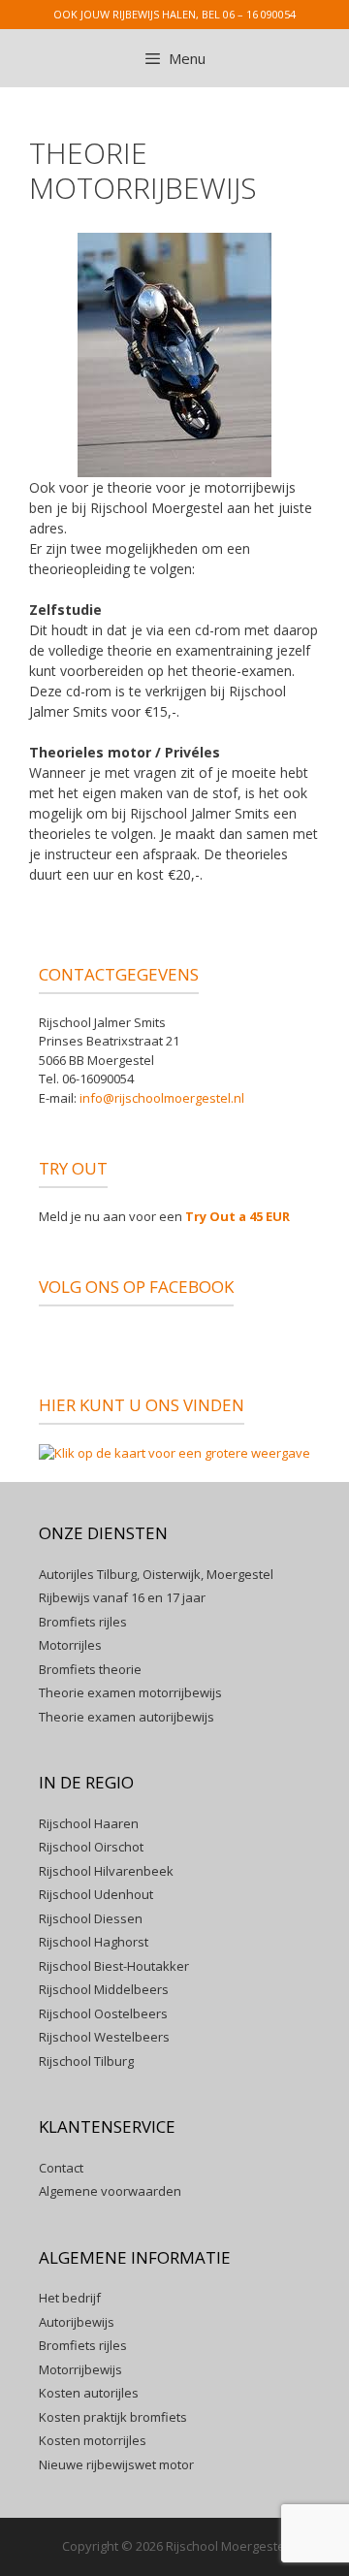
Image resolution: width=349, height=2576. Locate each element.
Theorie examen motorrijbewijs (130, 1692)
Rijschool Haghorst (94, 1942)
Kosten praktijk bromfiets (113, 2417)
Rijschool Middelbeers (104, 1989)
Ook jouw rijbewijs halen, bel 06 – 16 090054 (174, 14)
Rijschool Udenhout (96, 1894)
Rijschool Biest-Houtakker (114, 1966)
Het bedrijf (70, 2298)
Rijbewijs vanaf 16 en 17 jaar (122, 1597)
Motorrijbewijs (80, 2369)
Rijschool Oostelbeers (103, 2013)
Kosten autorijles (89, 2393)
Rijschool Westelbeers (104, 2037)
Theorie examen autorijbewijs (127, 1717)
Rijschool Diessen (91, 1918)
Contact (61, 2168)
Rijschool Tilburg (86, 2061)
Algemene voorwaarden (110, 2191)
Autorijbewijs (77, 2322)
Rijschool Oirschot (91, 1847)
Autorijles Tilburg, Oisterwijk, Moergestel (156, 1574)
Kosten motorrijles (93, 2440)
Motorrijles (70, 1645)
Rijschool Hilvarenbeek (106, 1871)
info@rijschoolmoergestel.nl (162, 1098)
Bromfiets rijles (83, 1622)
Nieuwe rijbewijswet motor (116, 2464)
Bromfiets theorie (90, 1669)
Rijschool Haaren (89, 1823)
